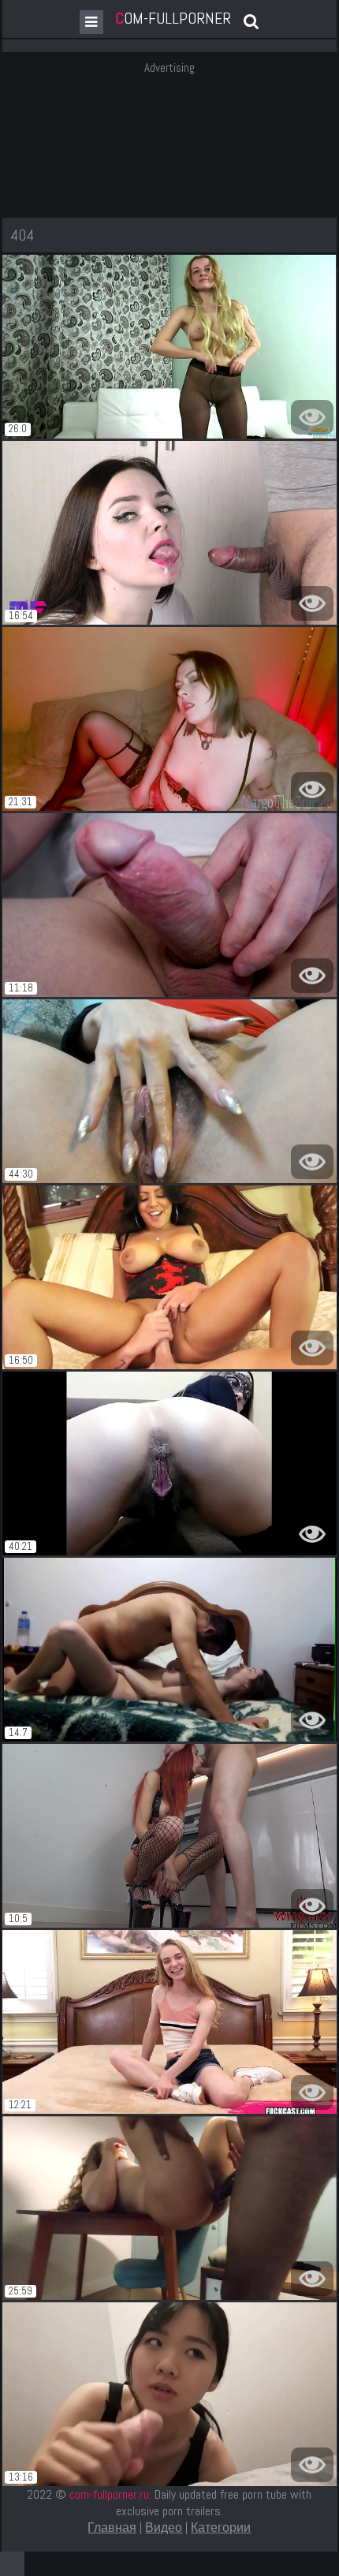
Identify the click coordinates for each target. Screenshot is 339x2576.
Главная (112, 2527)
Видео (164, 2527)
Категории (221, 2527)
